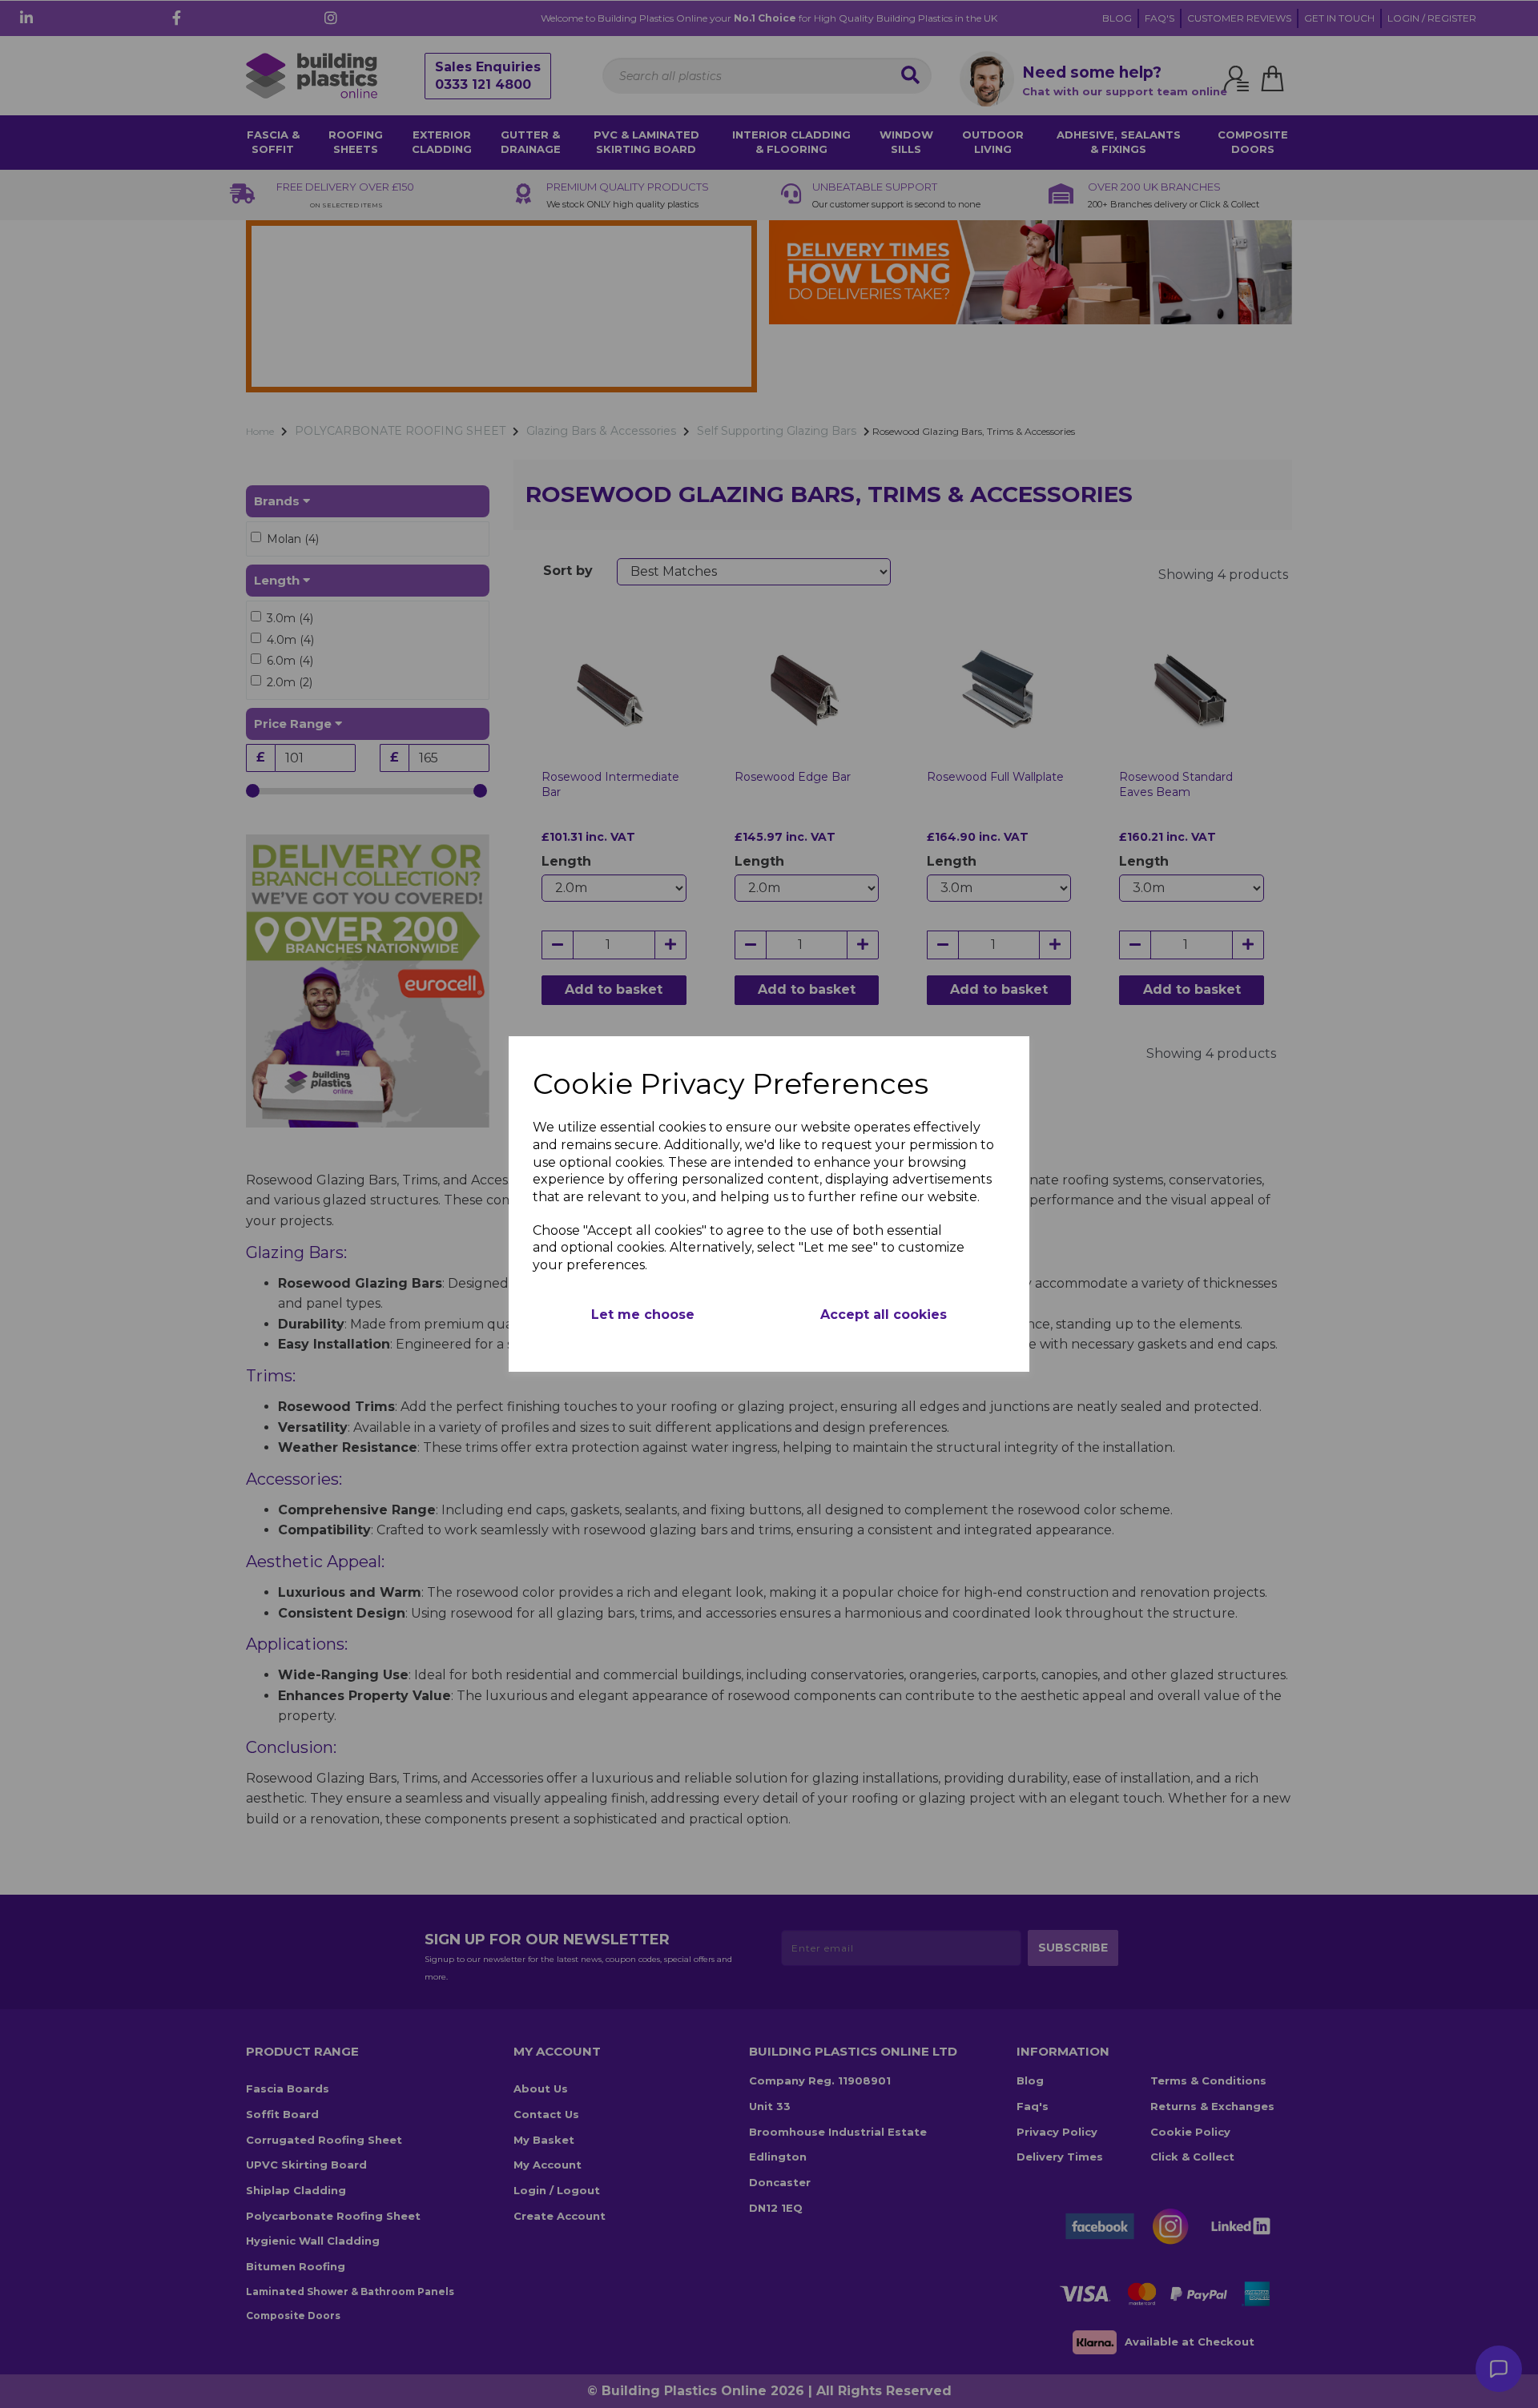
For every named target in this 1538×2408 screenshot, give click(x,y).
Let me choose (643, 1315)
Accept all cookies (884, 1315)
